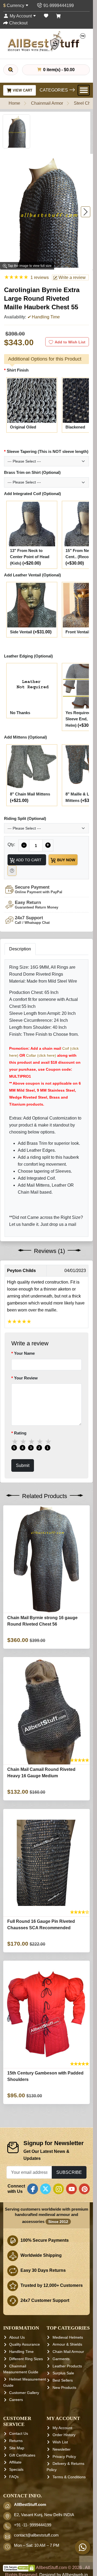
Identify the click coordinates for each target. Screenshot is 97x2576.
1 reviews (40, 277)
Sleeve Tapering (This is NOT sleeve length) (48, 451)
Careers (16, 2400)
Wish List (60, 2442)
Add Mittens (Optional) (25, 737)
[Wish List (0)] (46, 16)
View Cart (22, 90)
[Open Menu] (84, 90)
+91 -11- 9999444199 (33, 2525)
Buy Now (66, 860)
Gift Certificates (22, 2455)
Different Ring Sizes (26, 2359)
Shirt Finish (18, 370)
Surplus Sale (63, 2373)
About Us (17, 2337)
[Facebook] (33, 2189)
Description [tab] (20, 949)
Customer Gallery (24, 2393)
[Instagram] (58, 2189)
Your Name (24, 1353)
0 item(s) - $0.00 (58, 70)
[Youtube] (71, 2189)
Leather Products (67, 2366)
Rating (20, 1433)
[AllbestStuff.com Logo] (47, 41)
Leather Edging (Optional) (28, 656)
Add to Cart (28, 860)
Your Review (26, 1378)
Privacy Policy (64, 2457)
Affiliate (15, 2462)
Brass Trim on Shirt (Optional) (32, 473)
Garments (61, 2359)
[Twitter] (46, 2189)
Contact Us (19, 2434)
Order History (64, 2435)
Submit (23, 1465)
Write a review (72, 277)
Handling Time (21, 2352)
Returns (16, 2441)
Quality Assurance (25, 2345)
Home (14, 103)
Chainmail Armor (47, 103)
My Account (62, 2428)
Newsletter (62, 2449)
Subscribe (69, 2172)
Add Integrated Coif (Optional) (32, 494)
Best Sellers (63, 2380)
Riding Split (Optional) (25, 818)
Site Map (17, 2448)
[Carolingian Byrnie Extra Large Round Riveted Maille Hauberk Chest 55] (16, 131)
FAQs (14, 2477)
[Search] (11, 70)
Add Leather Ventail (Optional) (32, 575)
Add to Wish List (70, 342)
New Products (64, 2388)
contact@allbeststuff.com (36, 2535)
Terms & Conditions (69, 2477)
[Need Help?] (12, 871)
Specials (16, 2469)
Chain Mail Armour (68, 2352)
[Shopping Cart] (58, 16)
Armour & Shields (67, 2345)
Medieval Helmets (68, 2337)
